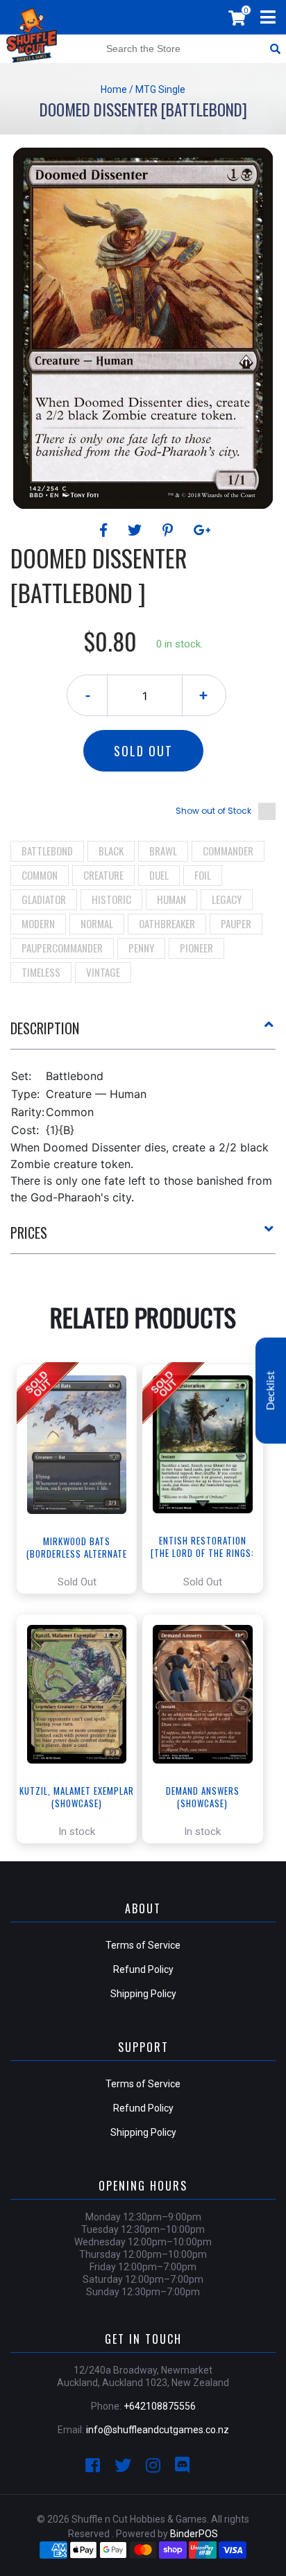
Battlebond (47, 851)
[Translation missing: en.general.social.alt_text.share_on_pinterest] (170, 530)
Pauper (236, 923)
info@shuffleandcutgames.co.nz (158, 2430)
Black (111, 851)
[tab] (143, 1034)
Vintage (103, 972)
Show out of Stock (213, 811)
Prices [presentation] (29, 1233)
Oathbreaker (167, 923)
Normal (97, 923)
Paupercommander (62, 948)
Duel (159, 875)
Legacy (227, 899)
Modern (38, 923)
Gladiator (44, 899)
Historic (111, 899)
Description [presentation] (45, 1028)
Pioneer (196, 948)
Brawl (163, 851)
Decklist (271, 1391)
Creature (103, 875)
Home (114, 89)
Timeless (41, 972)
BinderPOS (194, 2534)
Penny (141, 948)
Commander (228, 851)
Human (171, 899)
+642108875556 (160, 2406)
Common (40, 875)
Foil (203, 875)
